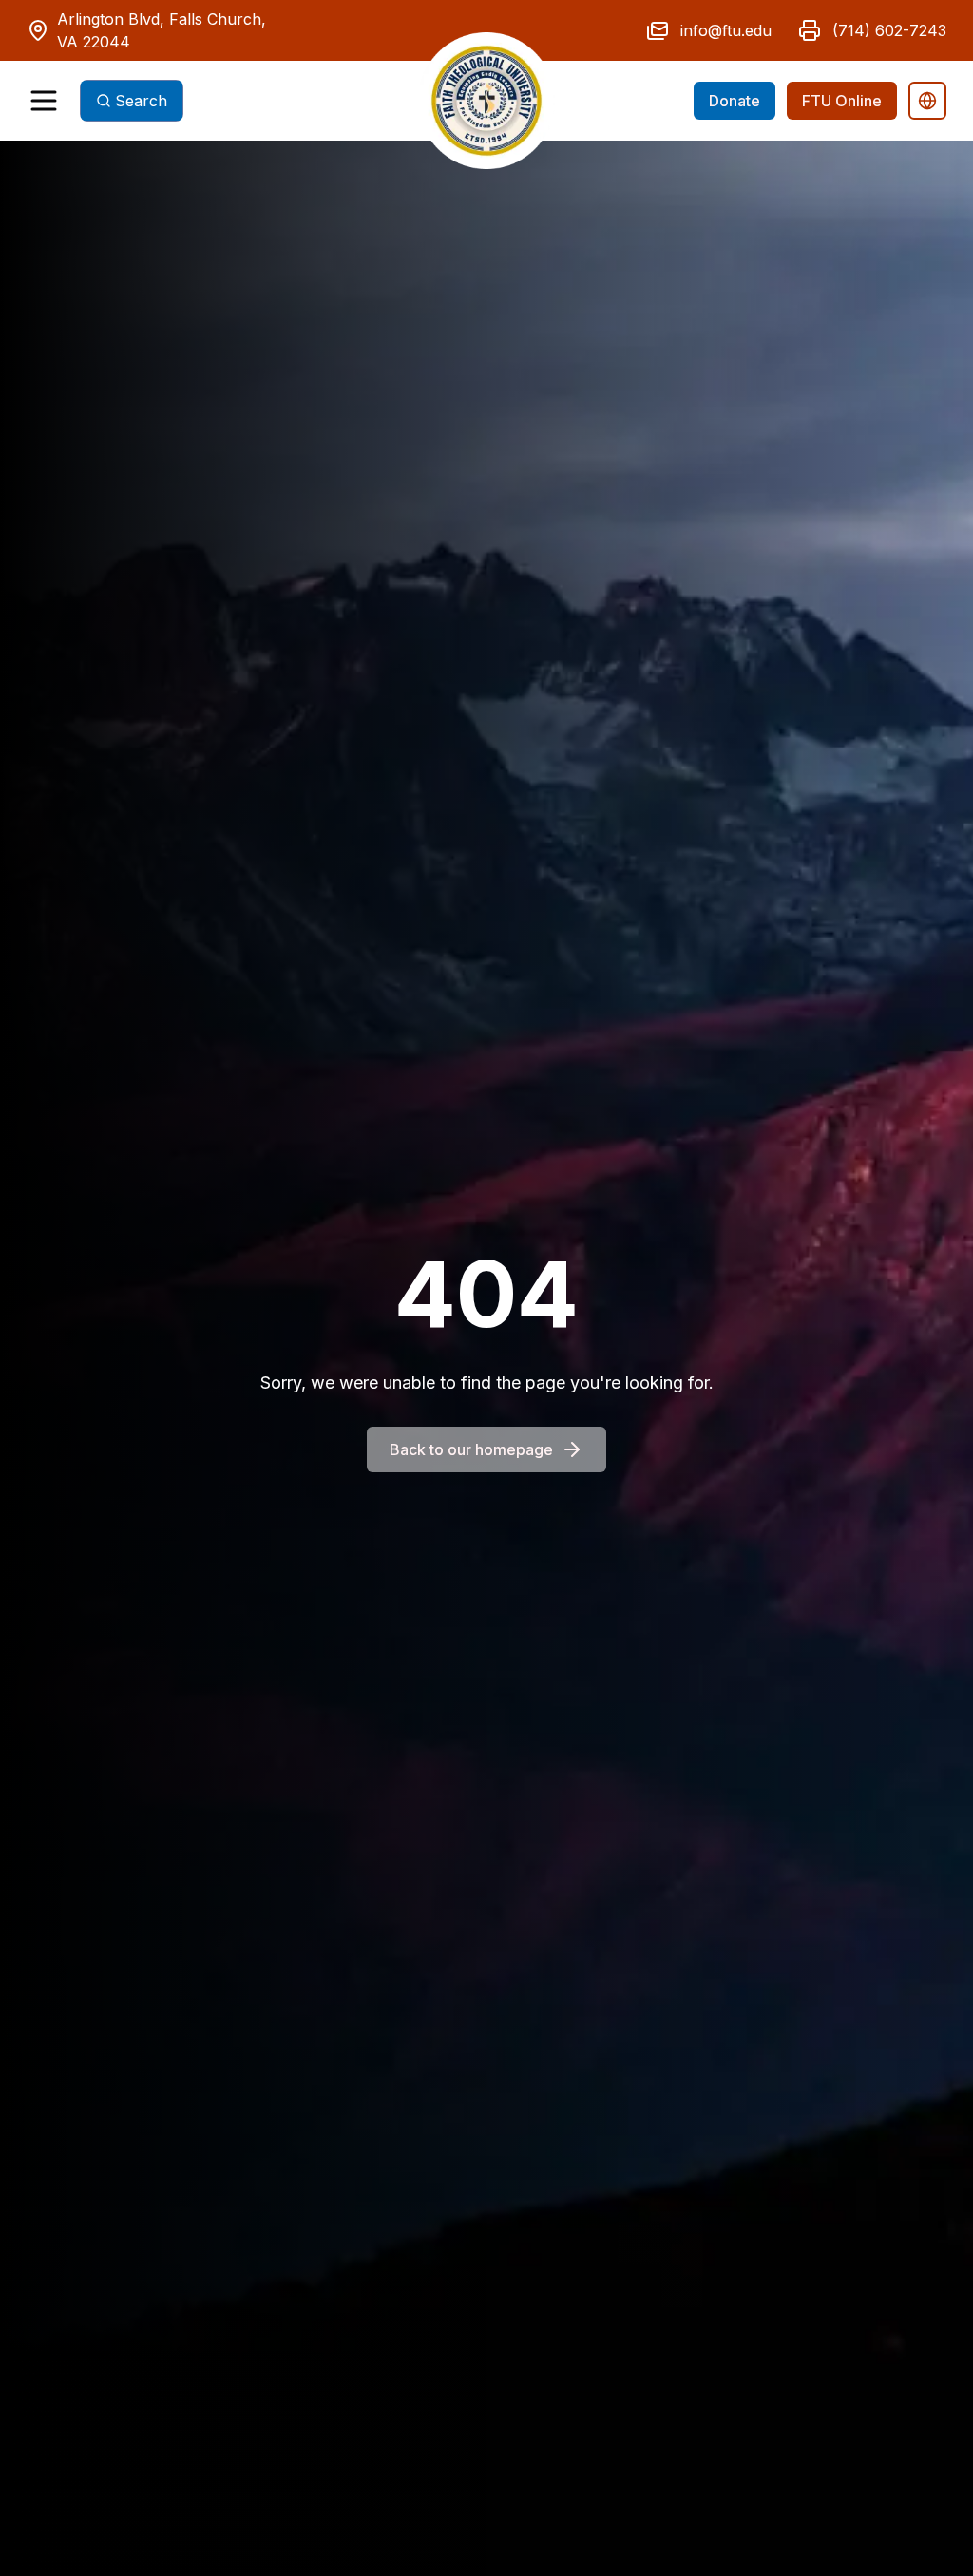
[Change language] (927, 101)
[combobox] (132, 101)
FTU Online (842, 101)
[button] (486, 101)
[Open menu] (44, 101)
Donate (735, 101)
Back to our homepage (471, 1449)
